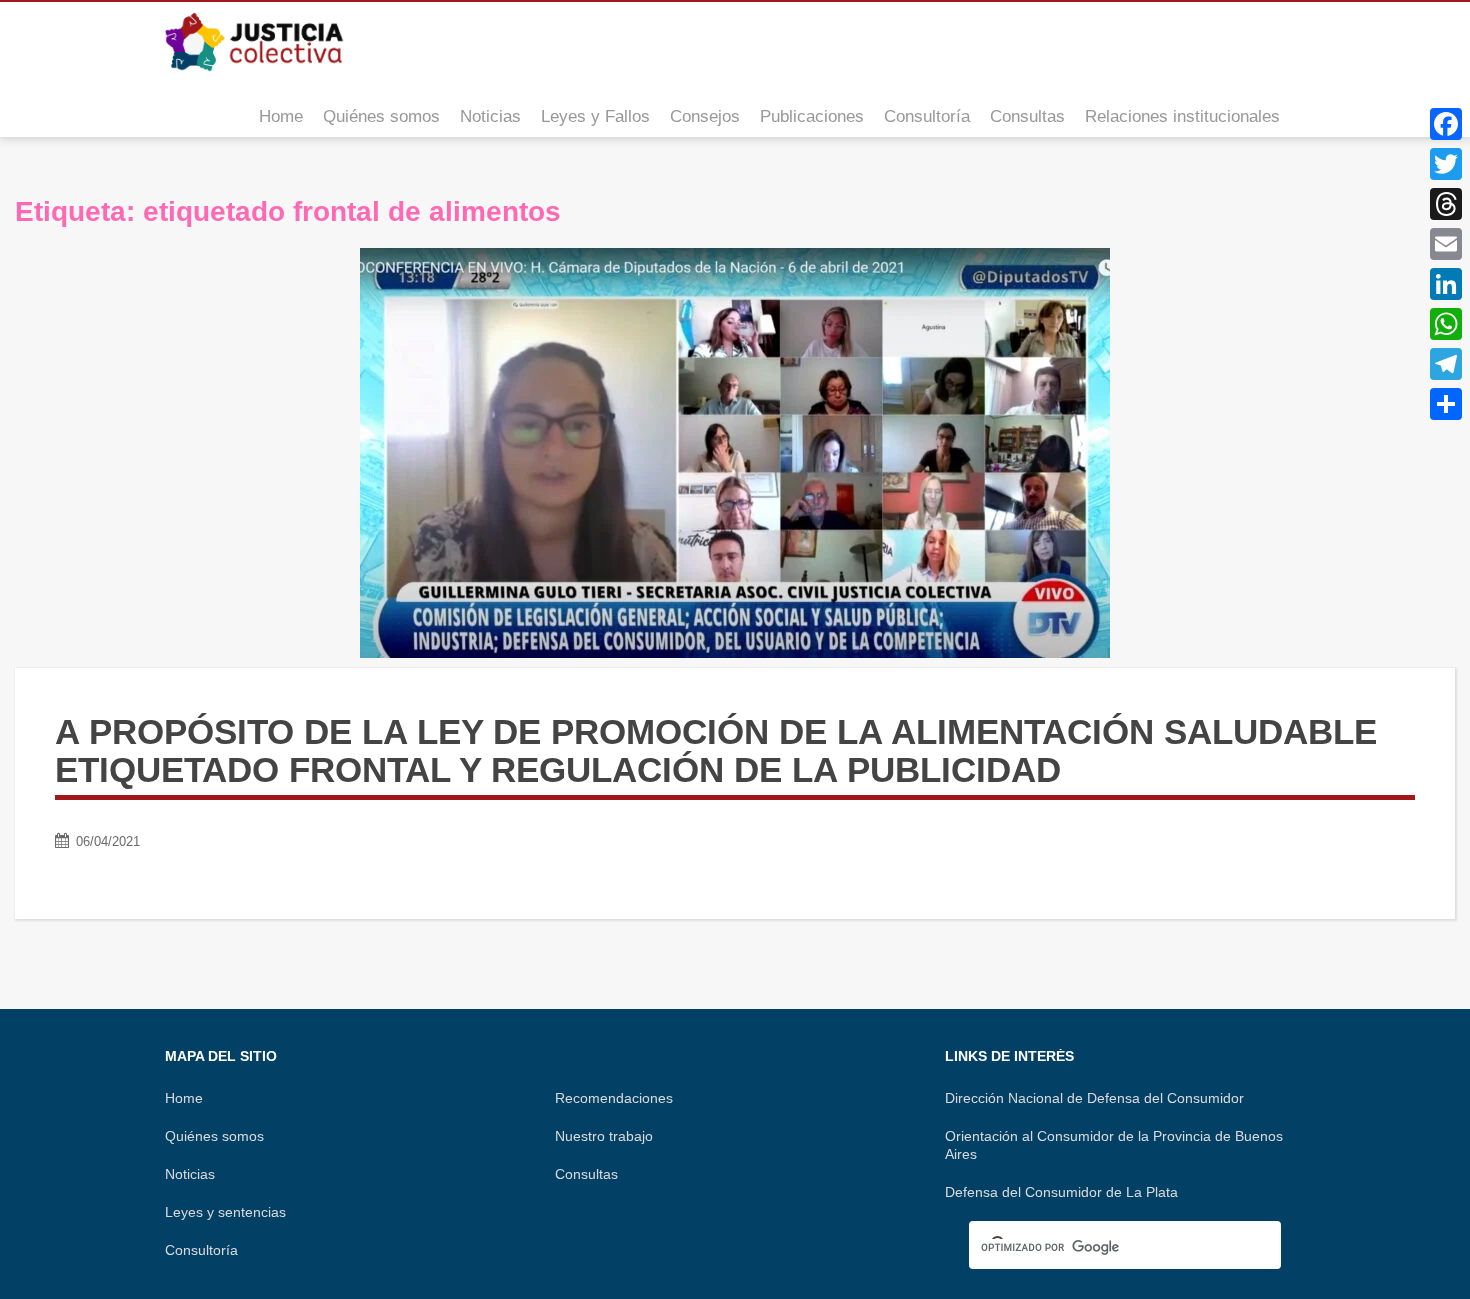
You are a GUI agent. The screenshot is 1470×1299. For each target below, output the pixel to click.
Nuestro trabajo (604, 1136)
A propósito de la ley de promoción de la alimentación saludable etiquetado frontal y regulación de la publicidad (716, 751)
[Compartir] (1446, 404)
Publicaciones (812, 116)
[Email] (1446, 244)
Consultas (1027, 116)
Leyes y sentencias (225, 1212)
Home (281, 116)
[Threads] (1446, 204)
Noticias (490, 116)
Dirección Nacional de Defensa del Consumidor (1094, 1098)
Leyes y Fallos (595, 116)
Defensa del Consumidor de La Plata (1061, 1192)
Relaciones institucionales (1182, 116)
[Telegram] (1446, 364)
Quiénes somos (381, 116)
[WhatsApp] (1446, 324)
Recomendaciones (614, 1098)
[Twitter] (1446, 164)
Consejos (705, 116)
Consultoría (927, 116)
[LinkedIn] (1446, 284)
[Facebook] (1446, 124)
